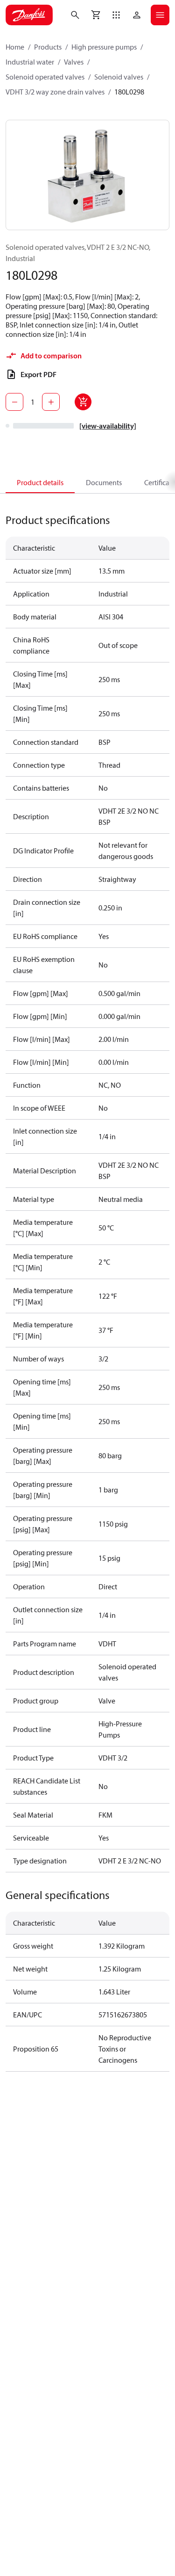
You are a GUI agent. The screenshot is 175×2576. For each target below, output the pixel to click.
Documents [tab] (104, 482)
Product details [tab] (40, 482)
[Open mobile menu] (160, 15)
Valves (74, 62)
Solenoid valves (119, 77)
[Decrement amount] (14, 402)
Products (48, 47)
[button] (116, 15)
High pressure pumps (104, 47)
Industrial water (30, 62)
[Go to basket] (96, 15)
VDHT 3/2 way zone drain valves (55, 92)
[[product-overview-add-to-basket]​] (83, 402)
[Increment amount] (51, 402)
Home (15, 47)
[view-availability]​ (108, 426)
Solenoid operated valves (45, 77)
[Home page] (29, 15)
